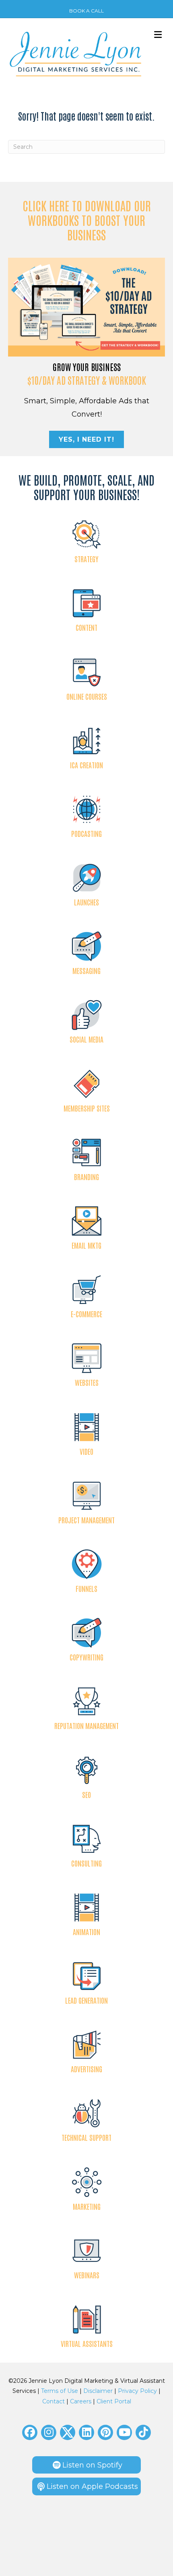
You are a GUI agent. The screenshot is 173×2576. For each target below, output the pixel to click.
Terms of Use (60, 2391)
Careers (81, 2401)
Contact (54, 2401)
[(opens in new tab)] (86, 307)
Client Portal (114, 2401)
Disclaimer (98, 2391)
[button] (30, 2432)
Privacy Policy (137, 2391)
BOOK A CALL (86, 11)
